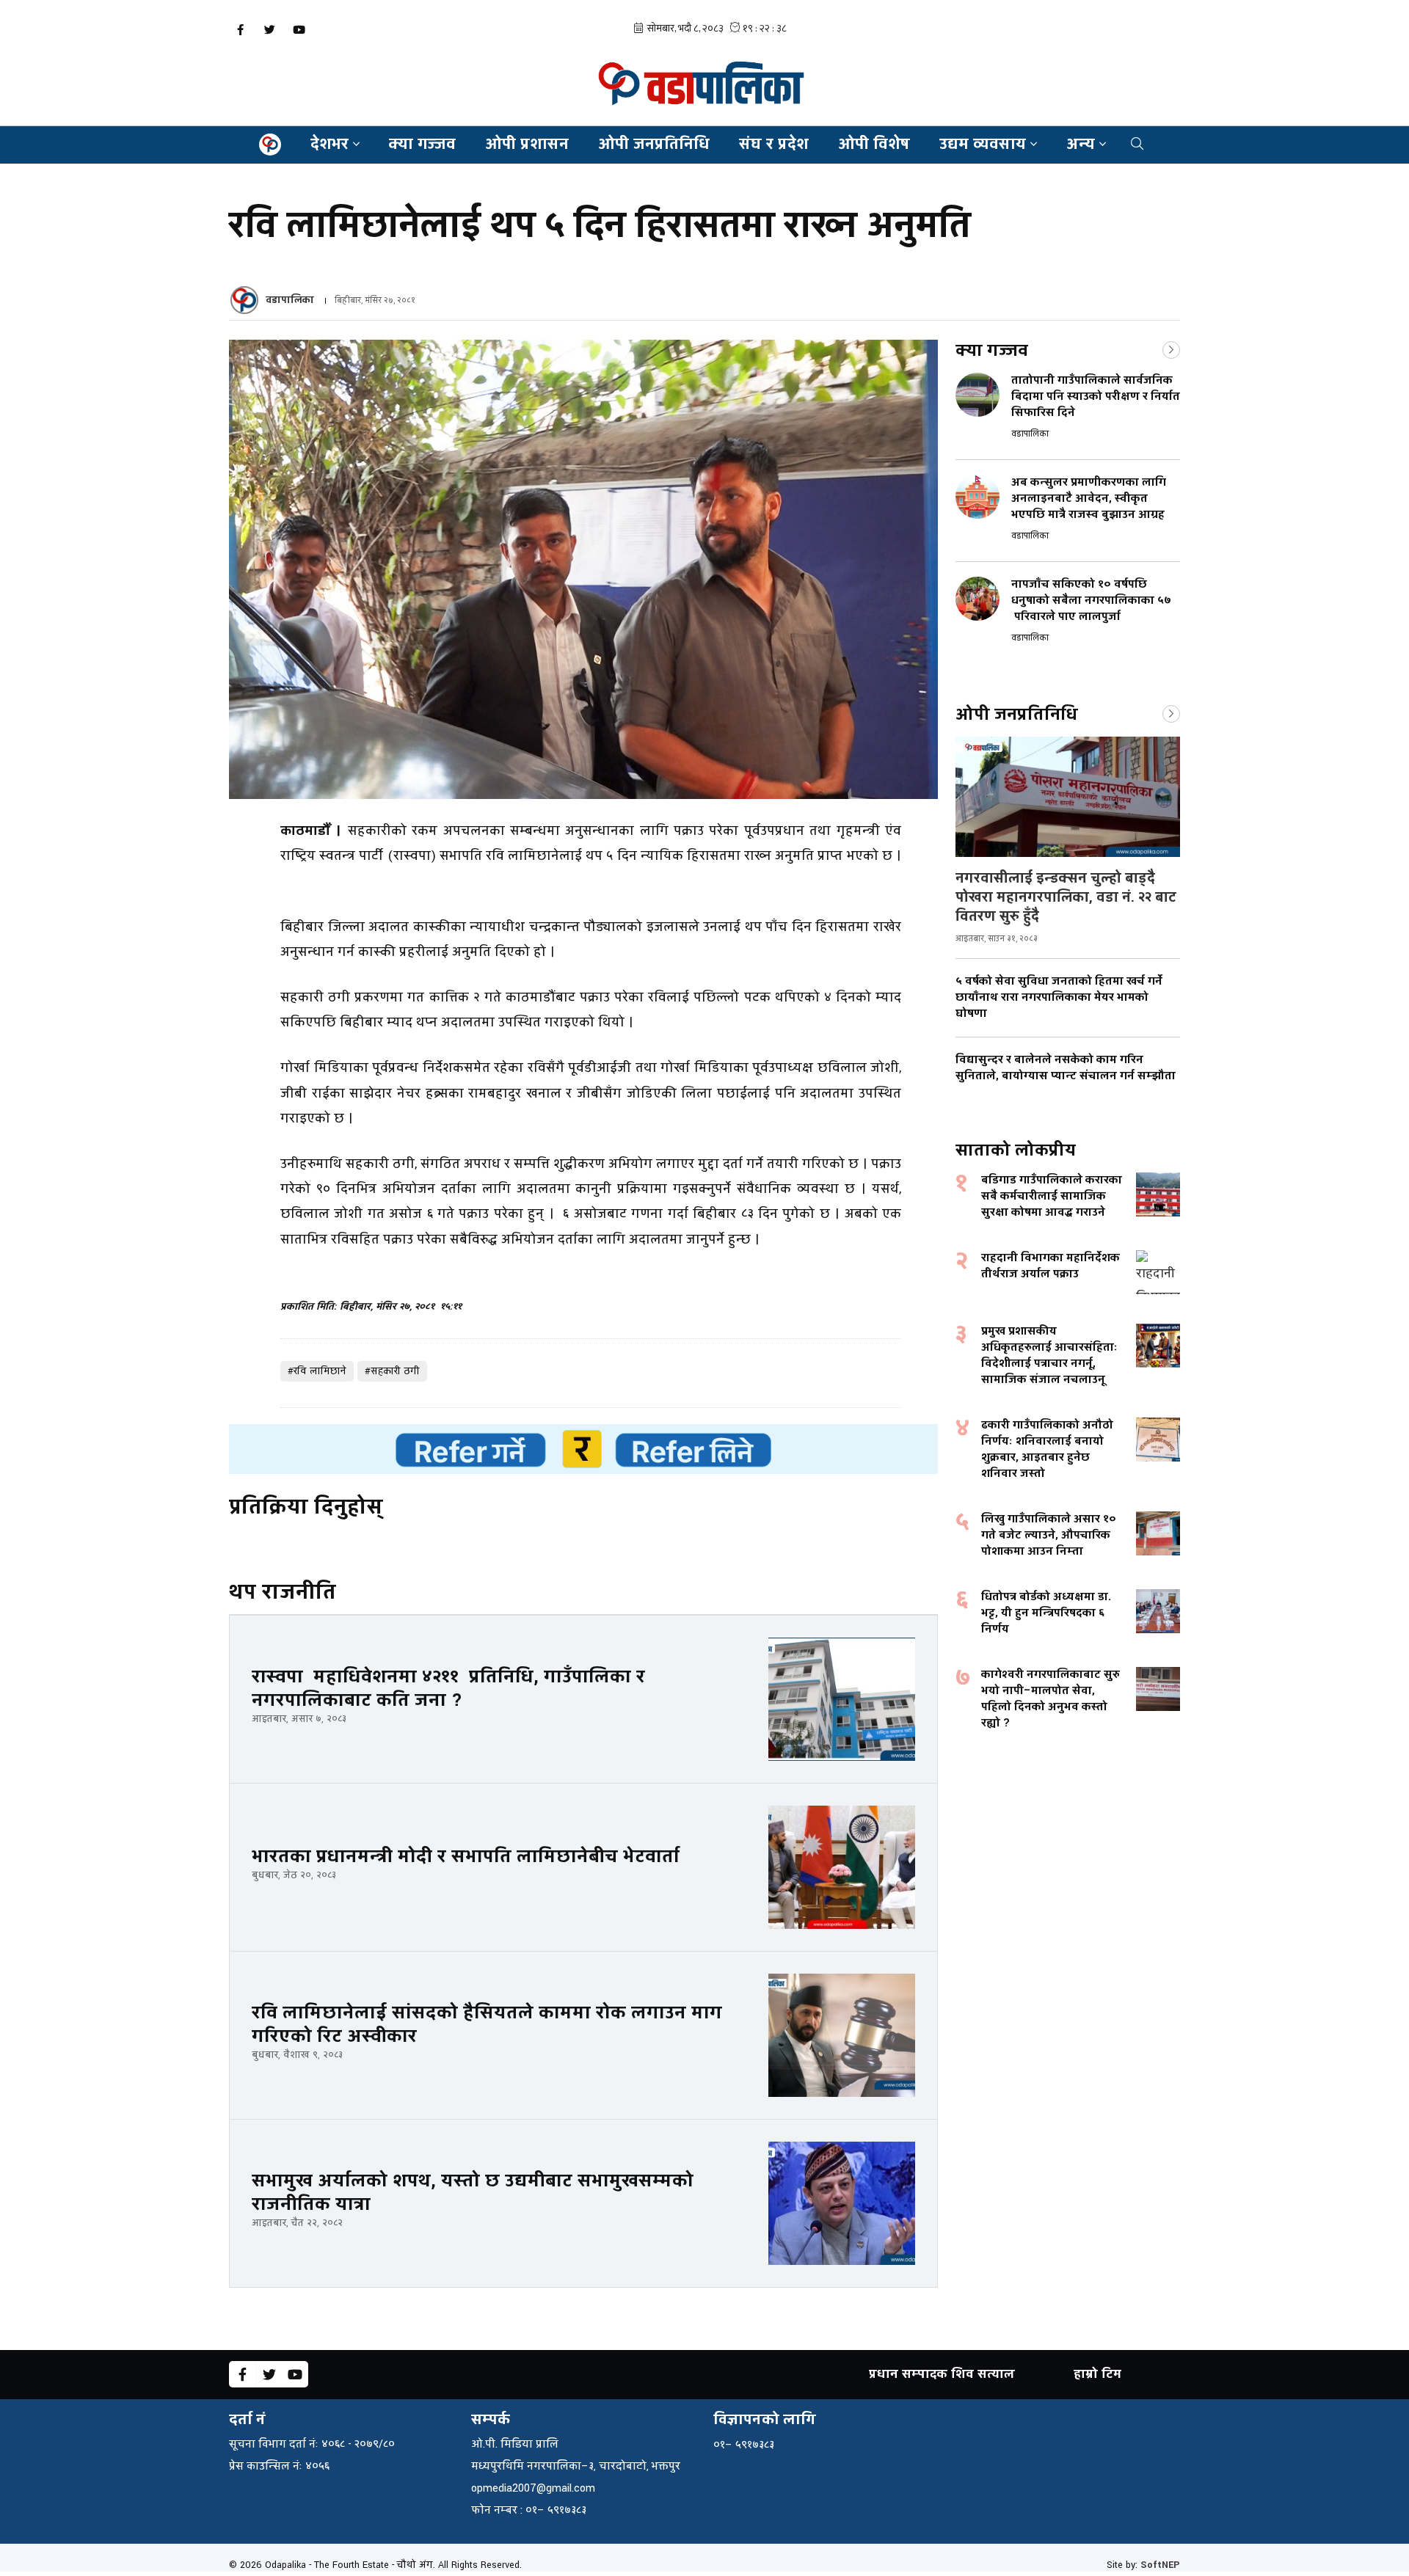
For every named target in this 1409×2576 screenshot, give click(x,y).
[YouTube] (299, 30)
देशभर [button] (330, 144)
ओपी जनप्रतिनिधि (654, 144)
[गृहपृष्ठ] (270, 145)
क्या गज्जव (422, 144)
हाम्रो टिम (1097, 2374)
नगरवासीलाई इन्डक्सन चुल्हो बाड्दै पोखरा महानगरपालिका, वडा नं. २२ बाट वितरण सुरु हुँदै (1066, 897)
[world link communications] (583, 1449)
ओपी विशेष (874, 144)
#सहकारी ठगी (392, 1371)
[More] (1171, 349)
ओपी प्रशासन (527, 144)
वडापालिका (290, 300)
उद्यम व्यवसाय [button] (983, 144)
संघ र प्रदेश (774, 144)
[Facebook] (240, 30)
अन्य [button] (1081, 144)
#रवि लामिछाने (317, 1371)
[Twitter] (269, 30)
